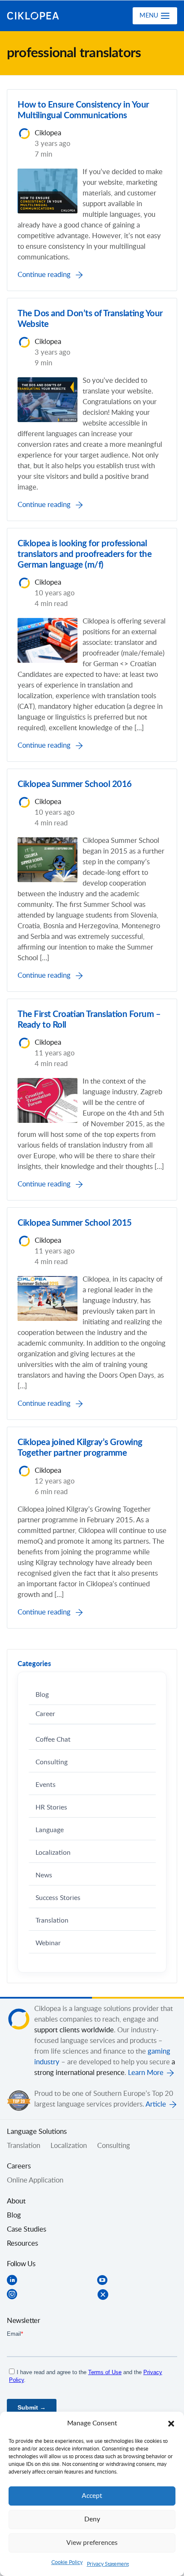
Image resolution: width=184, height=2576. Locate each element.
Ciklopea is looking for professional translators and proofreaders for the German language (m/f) (85, 554)
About (16, 2201)
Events (46, 1785)
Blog (42, 1695)
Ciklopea (42, 16)
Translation (52, 1921)
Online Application (35, 2180)
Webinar (48, 1943)
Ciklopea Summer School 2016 (75, 784)
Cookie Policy (67, 2562)
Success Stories (58, 1898)
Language (50, 1830)
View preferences (92, 2543)
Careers (19, 2166)
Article (156, 2104)
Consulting (52, 1762)
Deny (92, 2519)
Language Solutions (37, 2132)
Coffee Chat (53, 1740)
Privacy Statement (108, 2564)
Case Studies (27, 2229)
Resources (22, 2244)
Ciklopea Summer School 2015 (75, 1223)
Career (45, 1714)
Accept (92, 2496)
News (44, 1875)
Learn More (146, 2073)
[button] (171, 2424)
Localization (53, 1853)
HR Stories (51, 1808)
